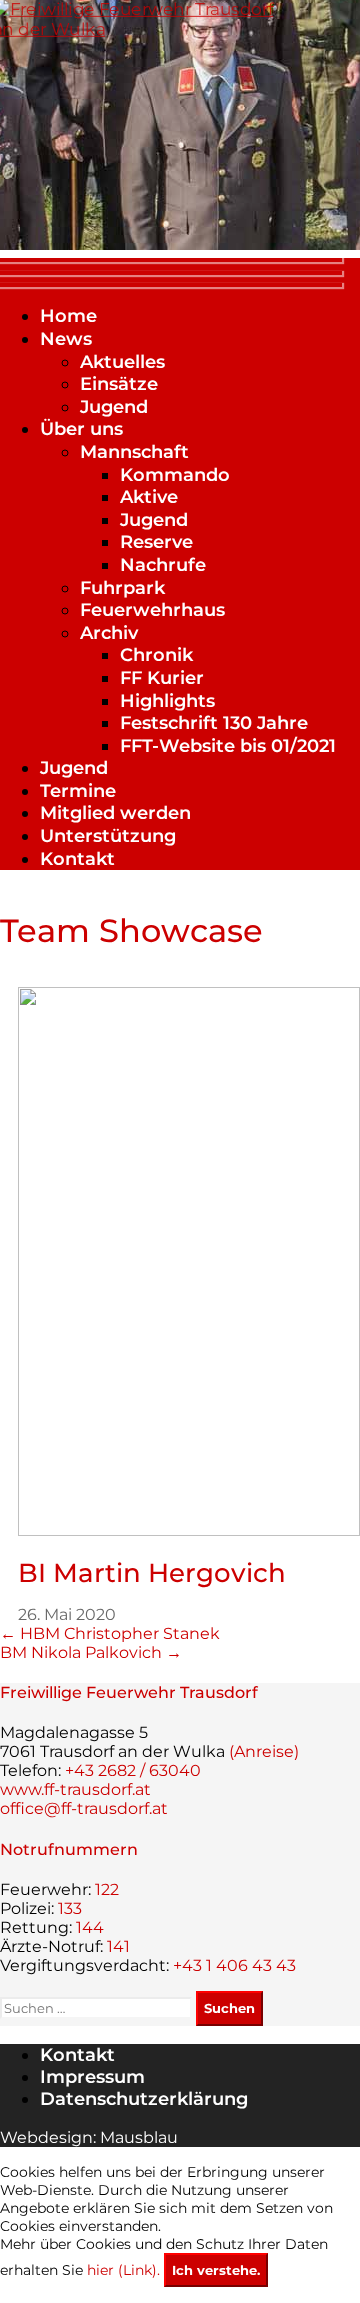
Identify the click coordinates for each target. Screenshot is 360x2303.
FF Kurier (162, 678)
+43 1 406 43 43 (234, 1965)
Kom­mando (175, 475)
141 (118, 1946)
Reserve (156, 542)
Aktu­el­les (122, 362)
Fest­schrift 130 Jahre (214, 723)
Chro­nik (156, 655)
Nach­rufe (163, 565)
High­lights (167, 701)
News (66, 339)
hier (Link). (123, 2270)
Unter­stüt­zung (108, 836)
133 (70, 1908)
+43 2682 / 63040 (133, 1770)
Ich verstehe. (216, 2270)
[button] (180, 272)
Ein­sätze (119, 384)
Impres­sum (92, 2077)
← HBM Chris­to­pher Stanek (110, 1633)
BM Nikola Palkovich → (91, 1652)
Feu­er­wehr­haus (152, 610)
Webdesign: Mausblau (89, 2137)
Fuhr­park (122, 588)
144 (90, 1927)
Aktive (149, 497)
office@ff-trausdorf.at (84, 1808)
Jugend (114, 407)
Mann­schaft (134, 452)
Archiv (109, 633)
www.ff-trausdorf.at (75, 1789)
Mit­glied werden (115, 813)
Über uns (81, 429)
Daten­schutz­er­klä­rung (144, 2099)
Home (68, 316)
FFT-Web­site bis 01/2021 (228, 746)
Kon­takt (77, 859)
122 (107, 1889)
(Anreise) (264, 1751)
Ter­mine (78, 791)
